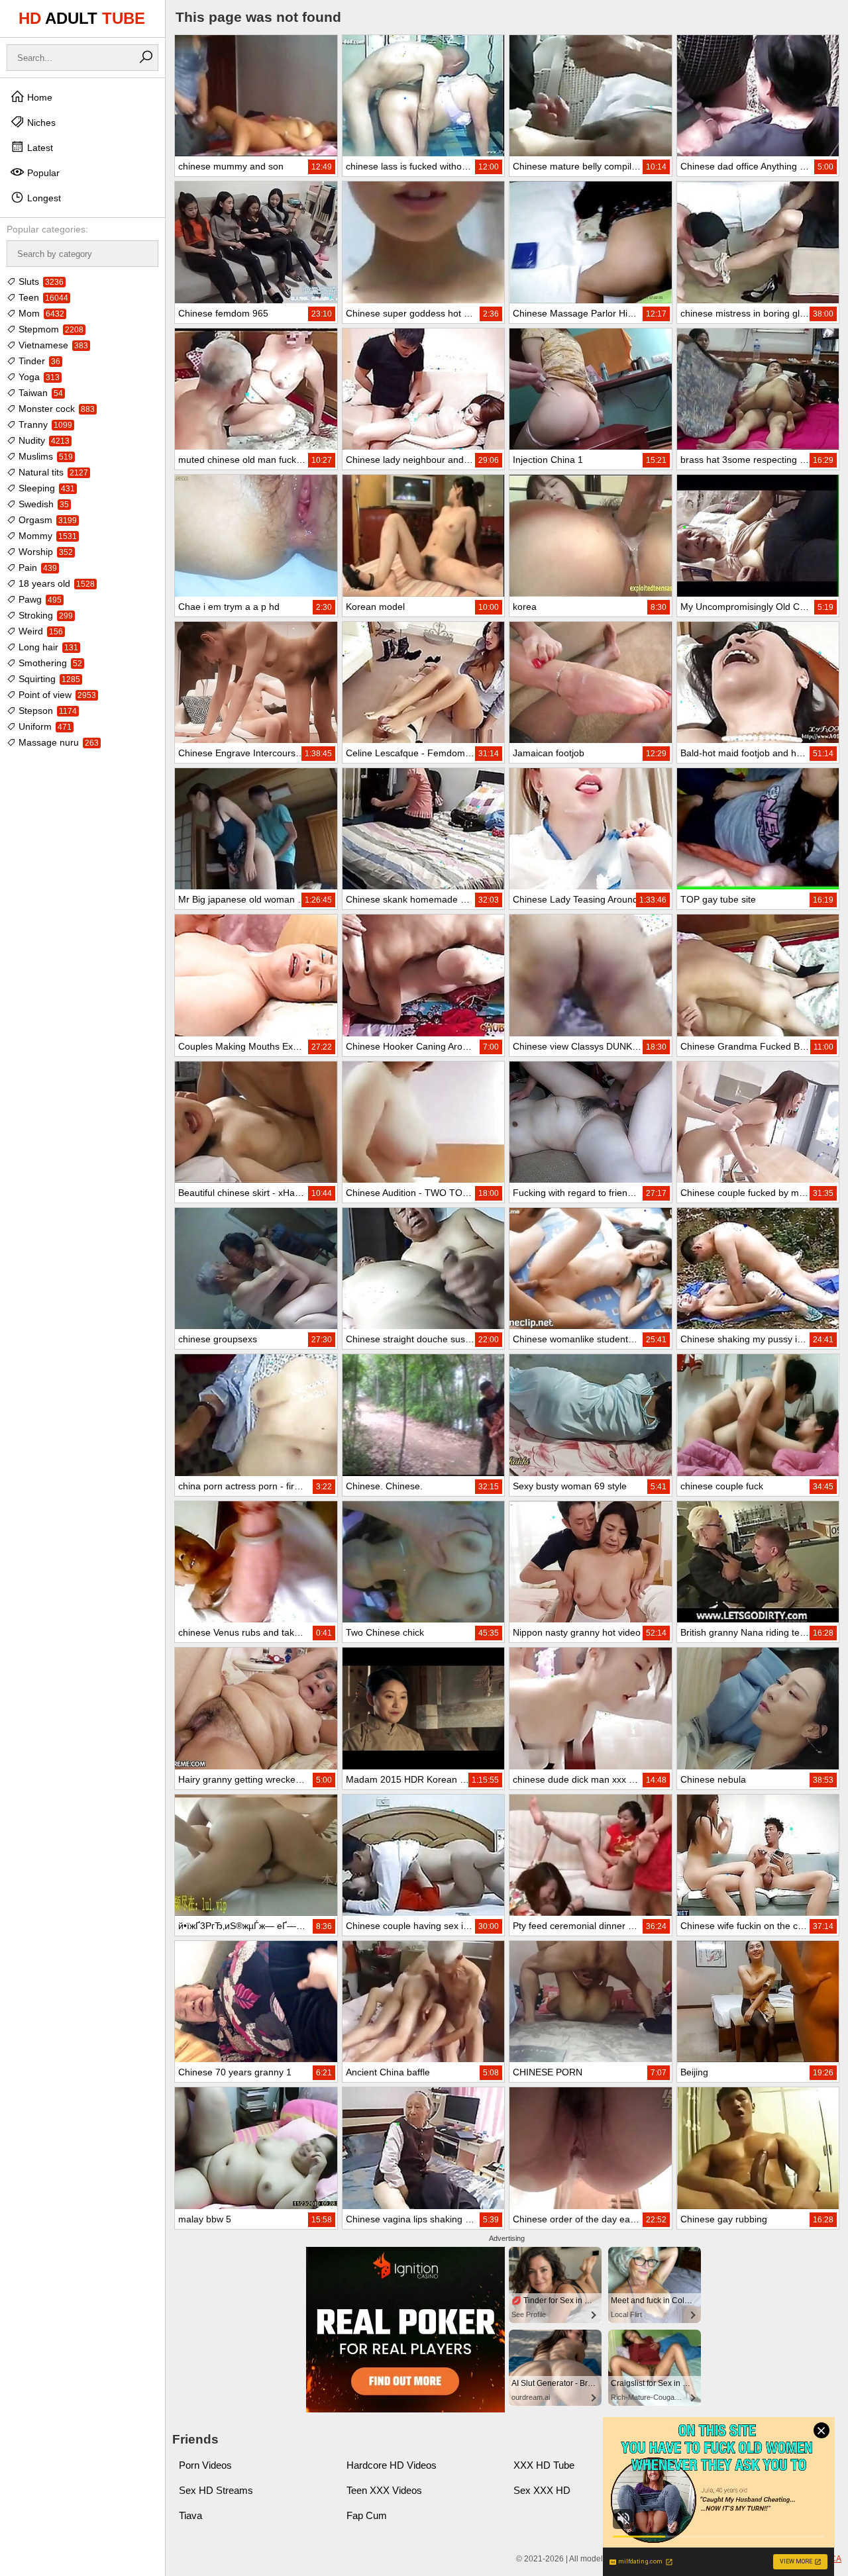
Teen (42, 297)
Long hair (47, 647)
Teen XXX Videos (384, 2490)
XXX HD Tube (544, 2465)
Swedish (42, 504)
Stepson (46, 711)
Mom (40, 313)
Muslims (44, 456)
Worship (44, 552)
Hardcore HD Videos (392, 2465)
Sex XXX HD (542, 2490)
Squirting (48, 679)
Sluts (40, 281)
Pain (36, 568)
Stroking (44, 615)
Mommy (46, 536)
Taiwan (39, 393)
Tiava (190, 2515)
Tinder (38, 361)
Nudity (43, 440)
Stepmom (50, 329)
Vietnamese (52, 345)
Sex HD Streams (216, 2490)
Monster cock (55, 409)
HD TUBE (82, 18)
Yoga (38, 377)
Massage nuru (57, 742)
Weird (39, 631)
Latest (39, 148)
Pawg (39, 599)
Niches (40, 123)
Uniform (44, 726)
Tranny (44, 424)
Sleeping (45, 488)
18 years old (55, 583)
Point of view (56, 695)
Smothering (49, 663)
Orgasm (46, 520)
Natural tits (52, 472)
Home (38, 97)
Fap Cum (367, 2515)
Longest (43, 198)
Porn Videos (205, 2465)
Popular (42, 173)
